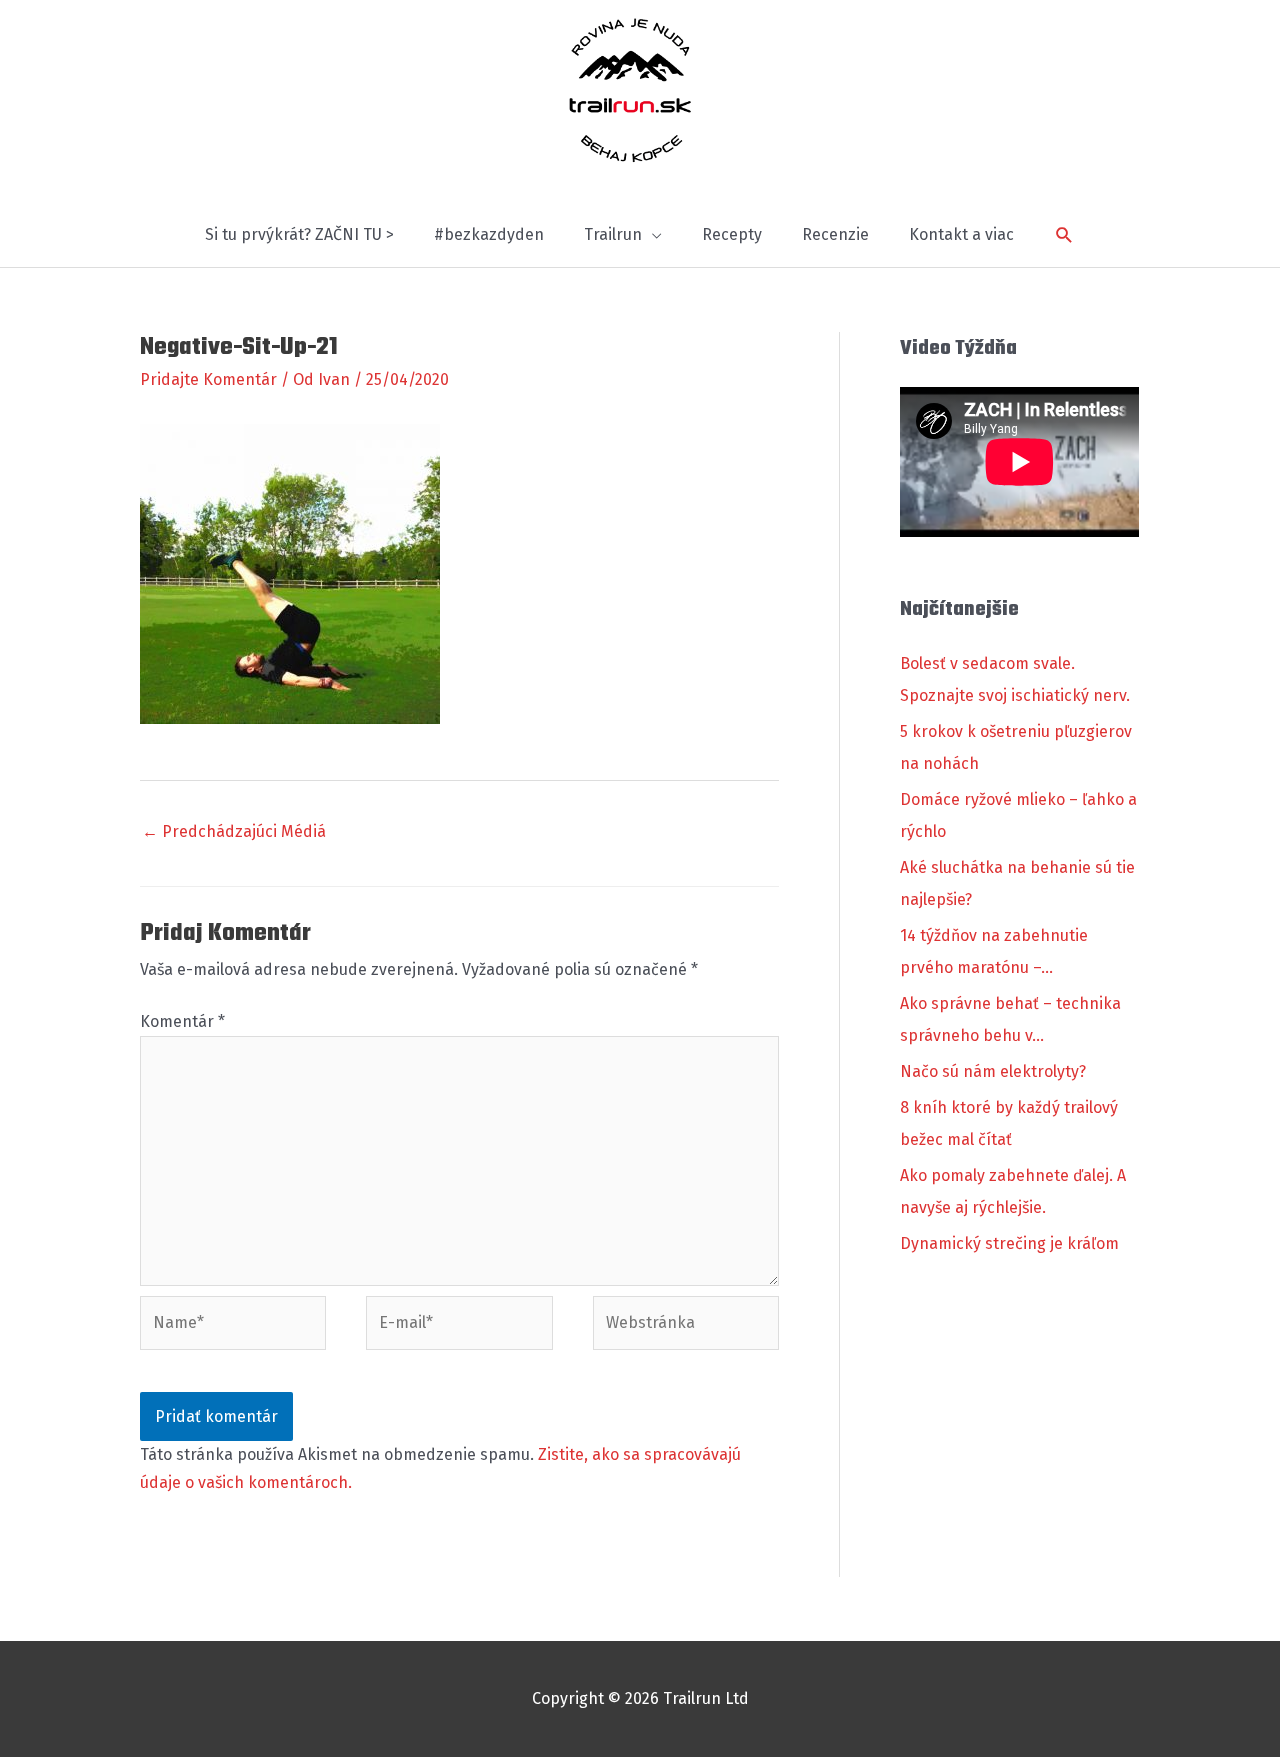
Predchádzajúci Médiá (234, 831)
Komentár (182, 1021)
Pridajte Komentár (208, 379)
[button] (1064, 235)
